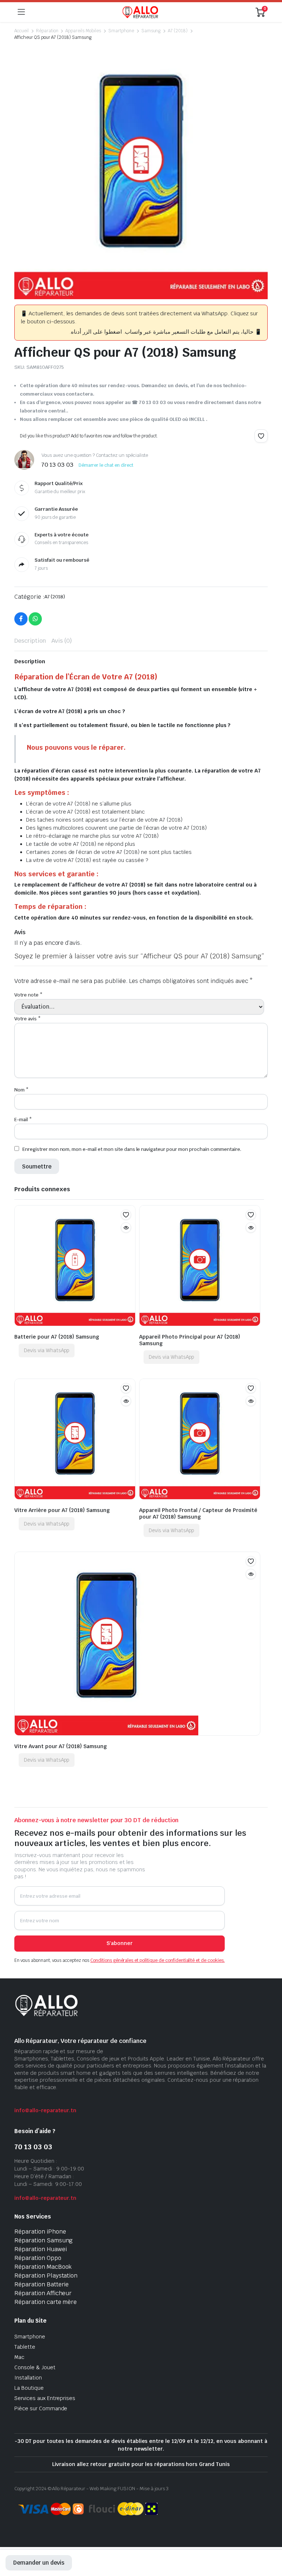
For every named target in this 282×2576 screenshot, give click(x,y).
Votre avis (28, 1019)
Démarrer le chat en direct (106, 465)
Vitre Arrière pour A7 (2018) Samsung (62, 1510)
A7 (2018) (178, 31)
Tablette (25, 2347)
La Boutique (29, 2388)
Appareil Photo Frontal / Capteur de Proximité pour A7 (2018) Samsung (198, 1513)
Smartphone (121, 31)
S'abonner (120, 1943)
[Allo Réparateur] (140, 12)
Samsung (151, 31)
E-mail (23, 1120)
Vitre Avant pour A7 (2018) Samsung (61, 1746)
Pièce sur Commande (41, 2408)
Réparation (47, 31)
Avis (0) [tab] (62, 641)
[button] (261, 436)
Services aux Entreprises (45, 2398)
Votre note (28, 995)
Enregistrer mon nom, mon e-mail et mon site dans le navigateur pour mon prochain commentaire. (132, 1149)
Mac (19, 2357)
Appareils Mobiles (83, 31)
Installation (28, 2378)
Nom (21, 1090)
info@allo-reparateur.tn (45, 2110)
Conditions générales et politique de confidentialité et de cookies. (158, 1960)
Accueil (21, 31)
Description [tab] (30, 641)
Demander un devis (39, 2563)
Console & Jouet (35, 2367)
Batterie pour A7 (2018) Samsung (57, 1337)
